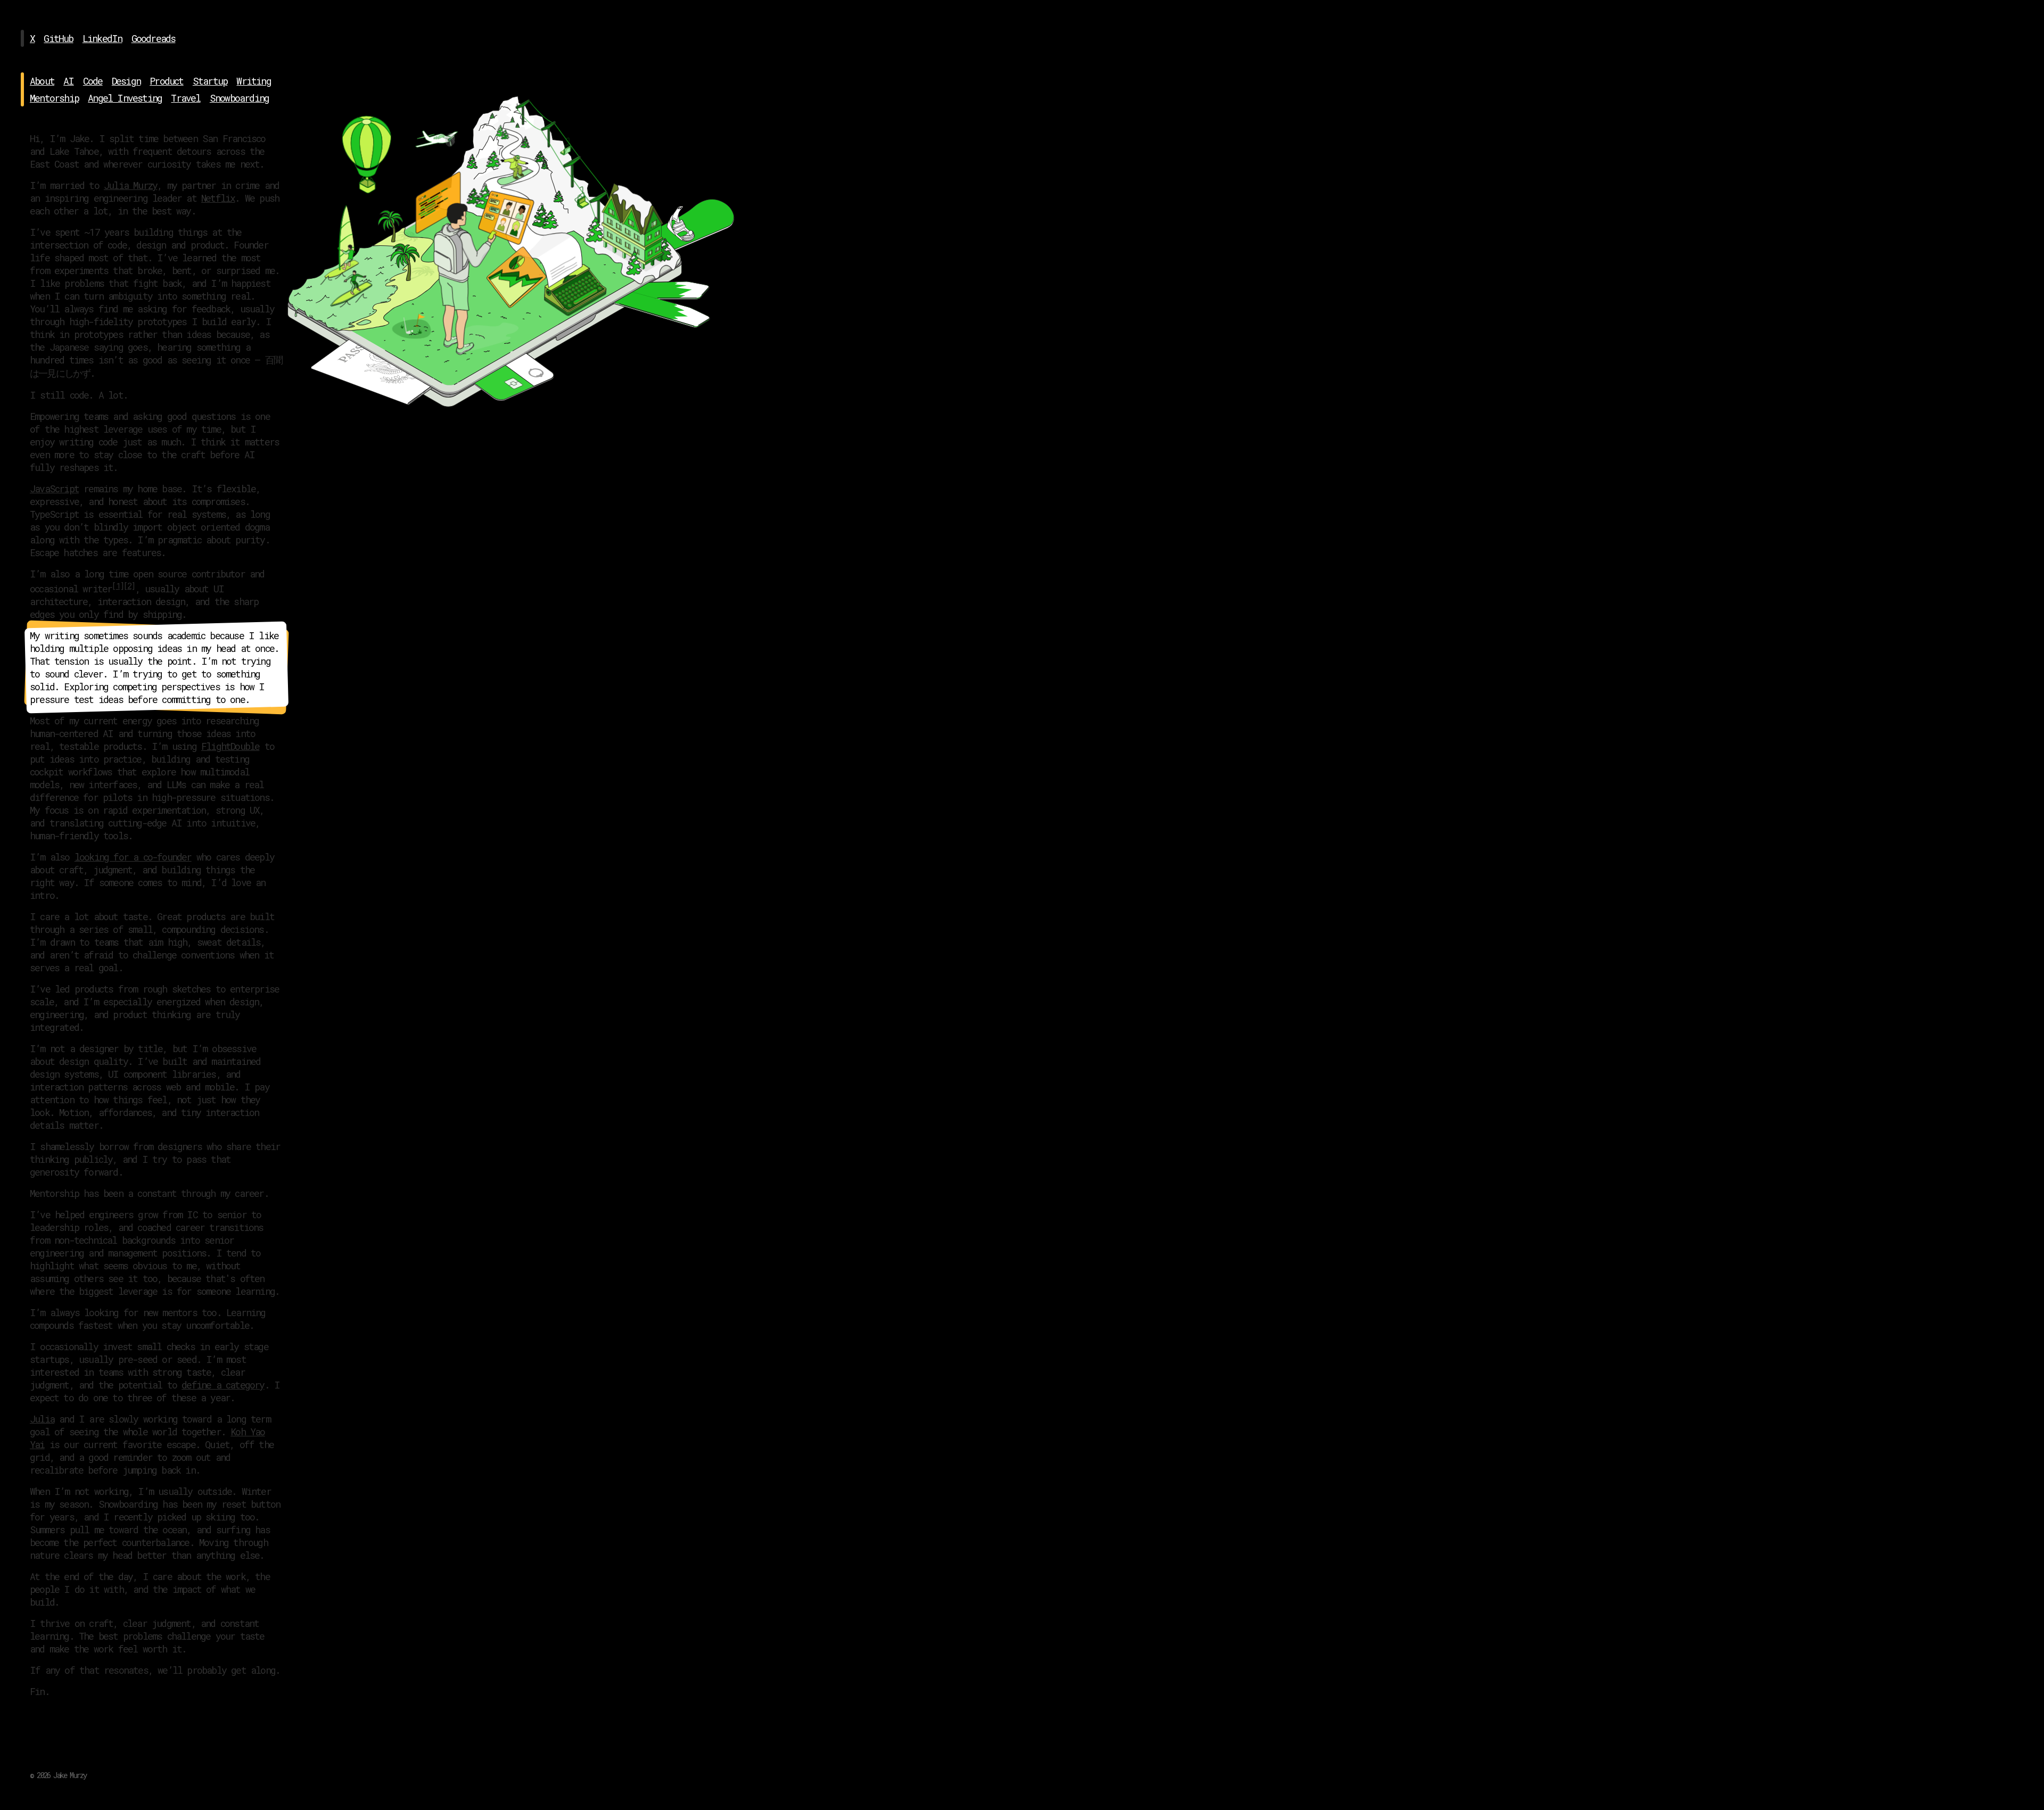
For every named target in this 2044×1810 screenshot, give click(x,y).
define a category (223, 1385)
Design (126, 81)
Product (166, 81)
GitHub (58, 38)
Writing (253, 81)
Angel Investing (125, 98)
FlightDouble (230, 746)
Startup (210, 81)
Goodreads (154, 38)
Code (93, 81)
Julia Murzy (130, 185)
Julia (42, 1419)
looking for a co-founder (133, 857)
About (42, 81)
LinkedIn (102, 38)
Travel (186, 98)
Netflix (218, 198)
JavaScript (54, 489)
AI (68, 81)
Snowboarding (239, 98)
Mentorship (54, 98)
